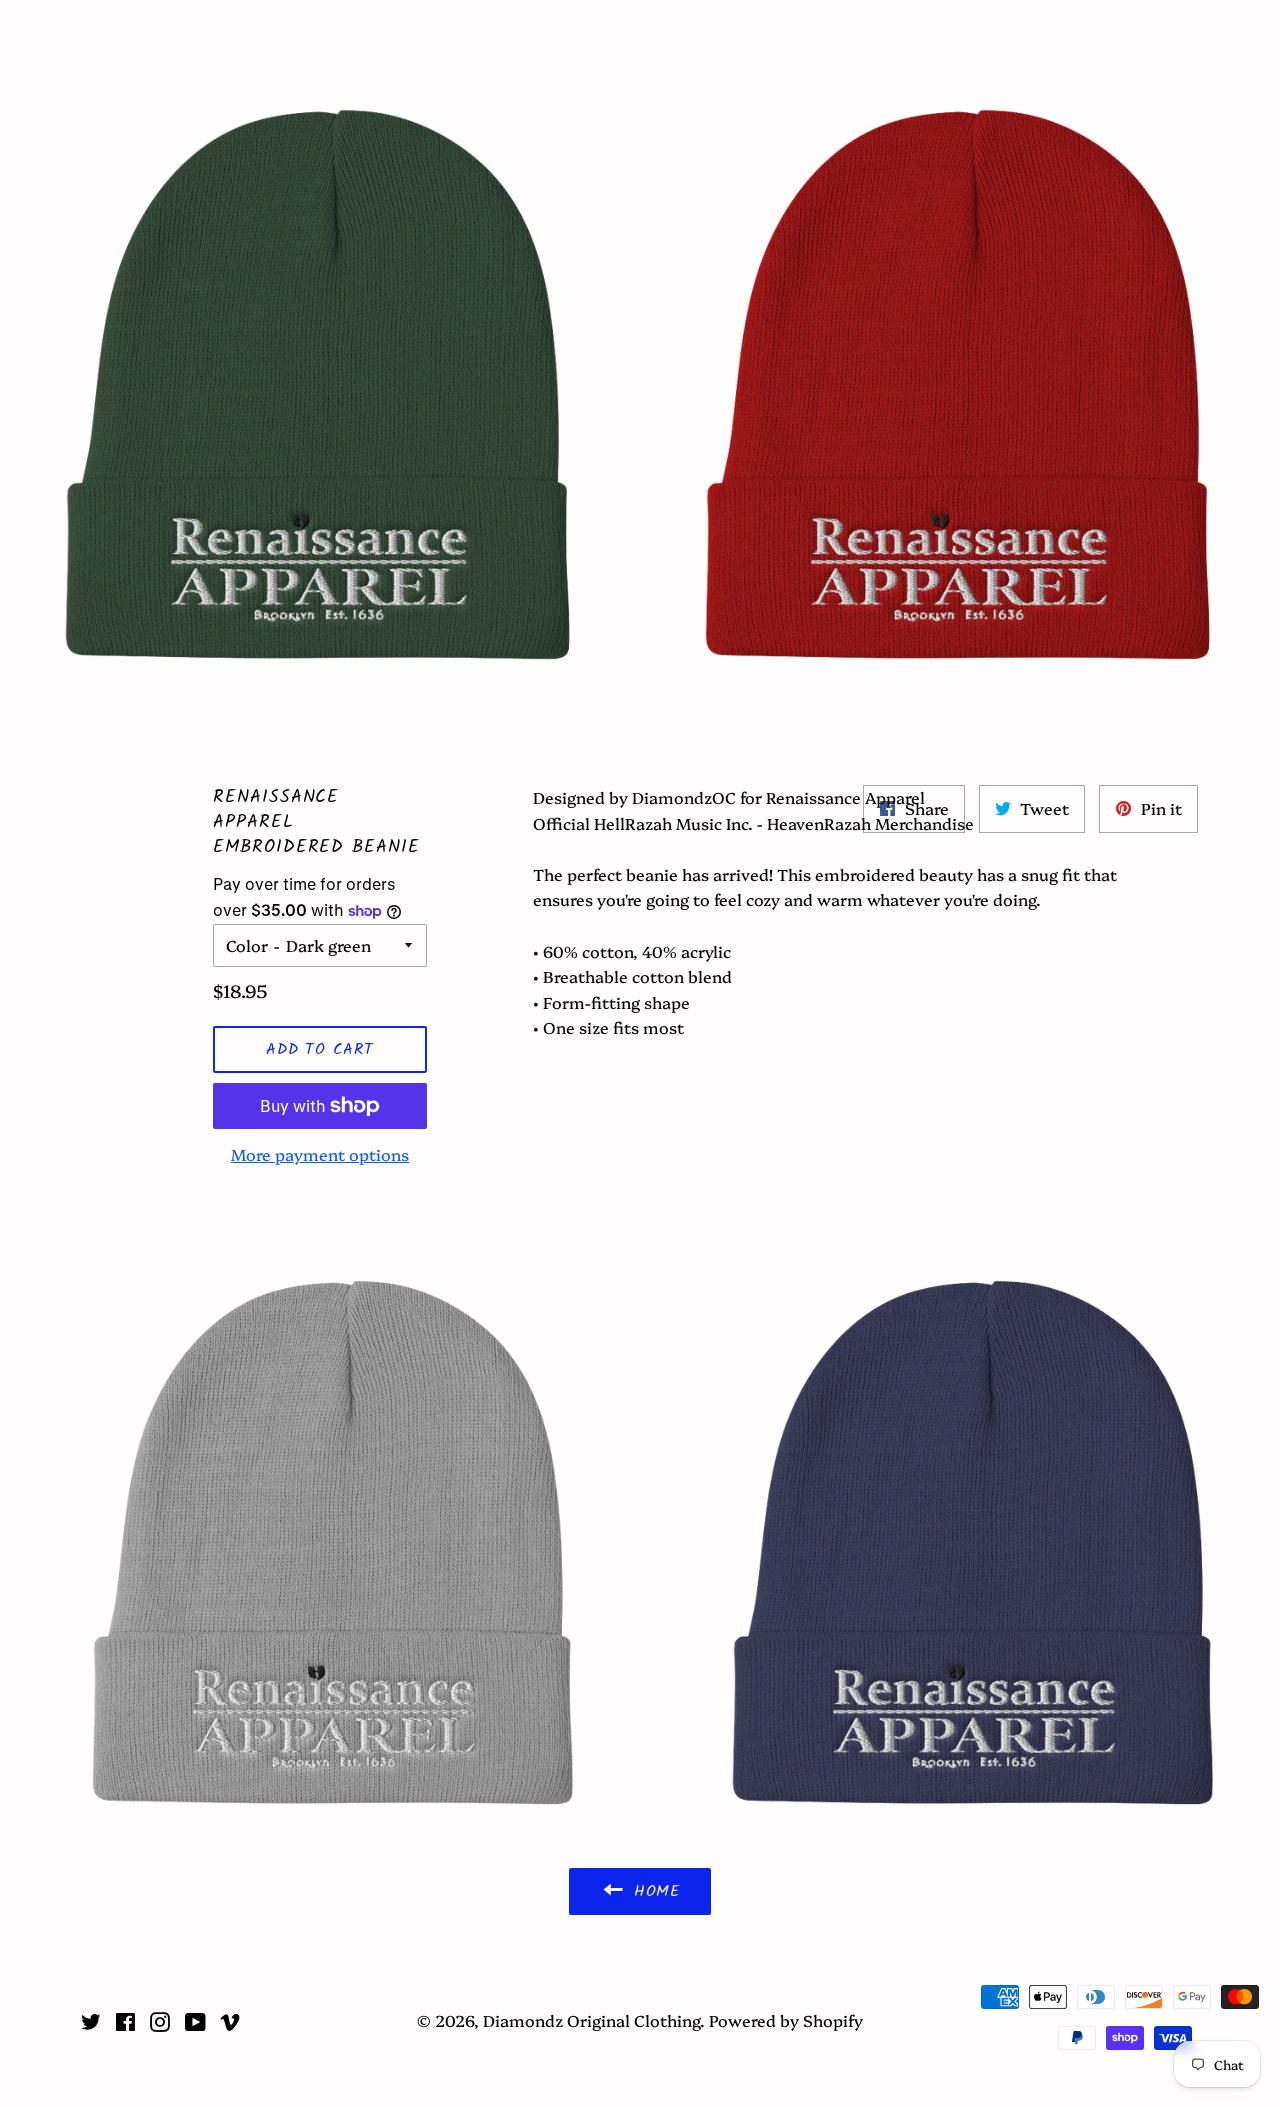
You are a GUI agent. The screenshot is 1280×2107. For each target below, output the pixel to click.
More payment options (320, 1154)
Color (247, 945)
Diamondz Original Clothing (640, 32)
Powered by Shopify (786, 2020)
